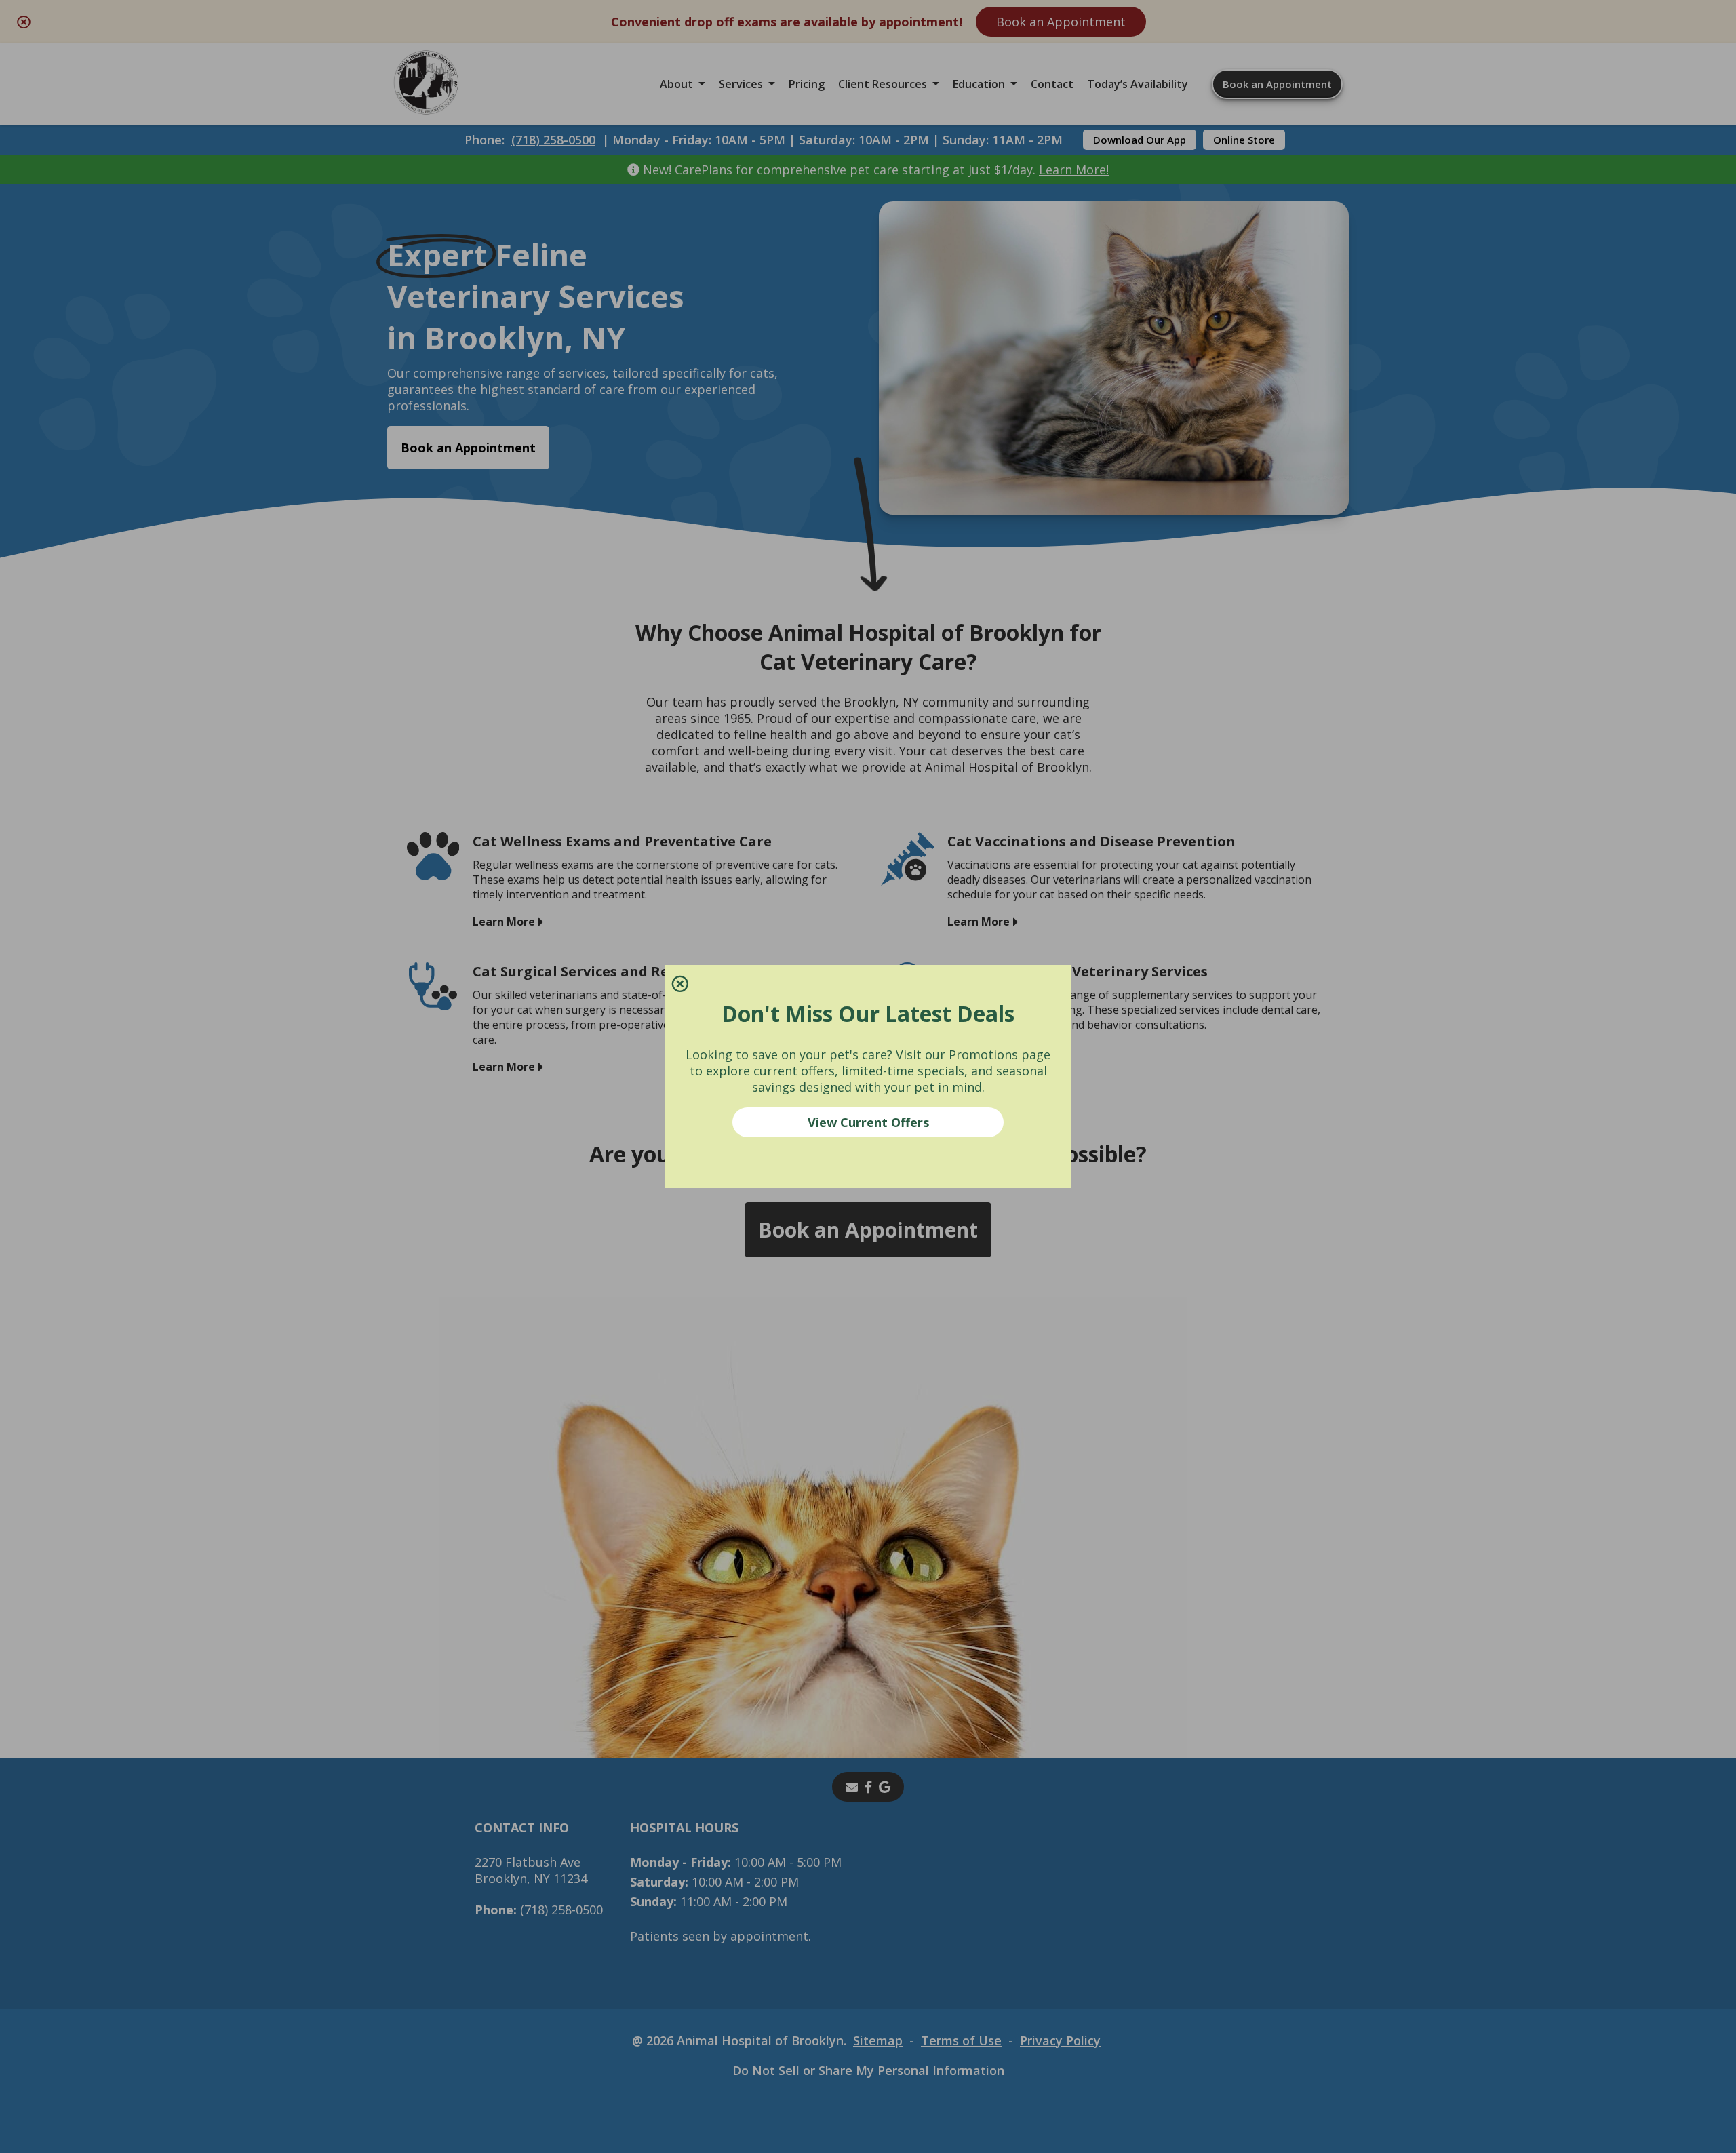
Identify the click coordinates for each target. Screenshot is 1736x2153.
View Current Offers (868, 1122)
